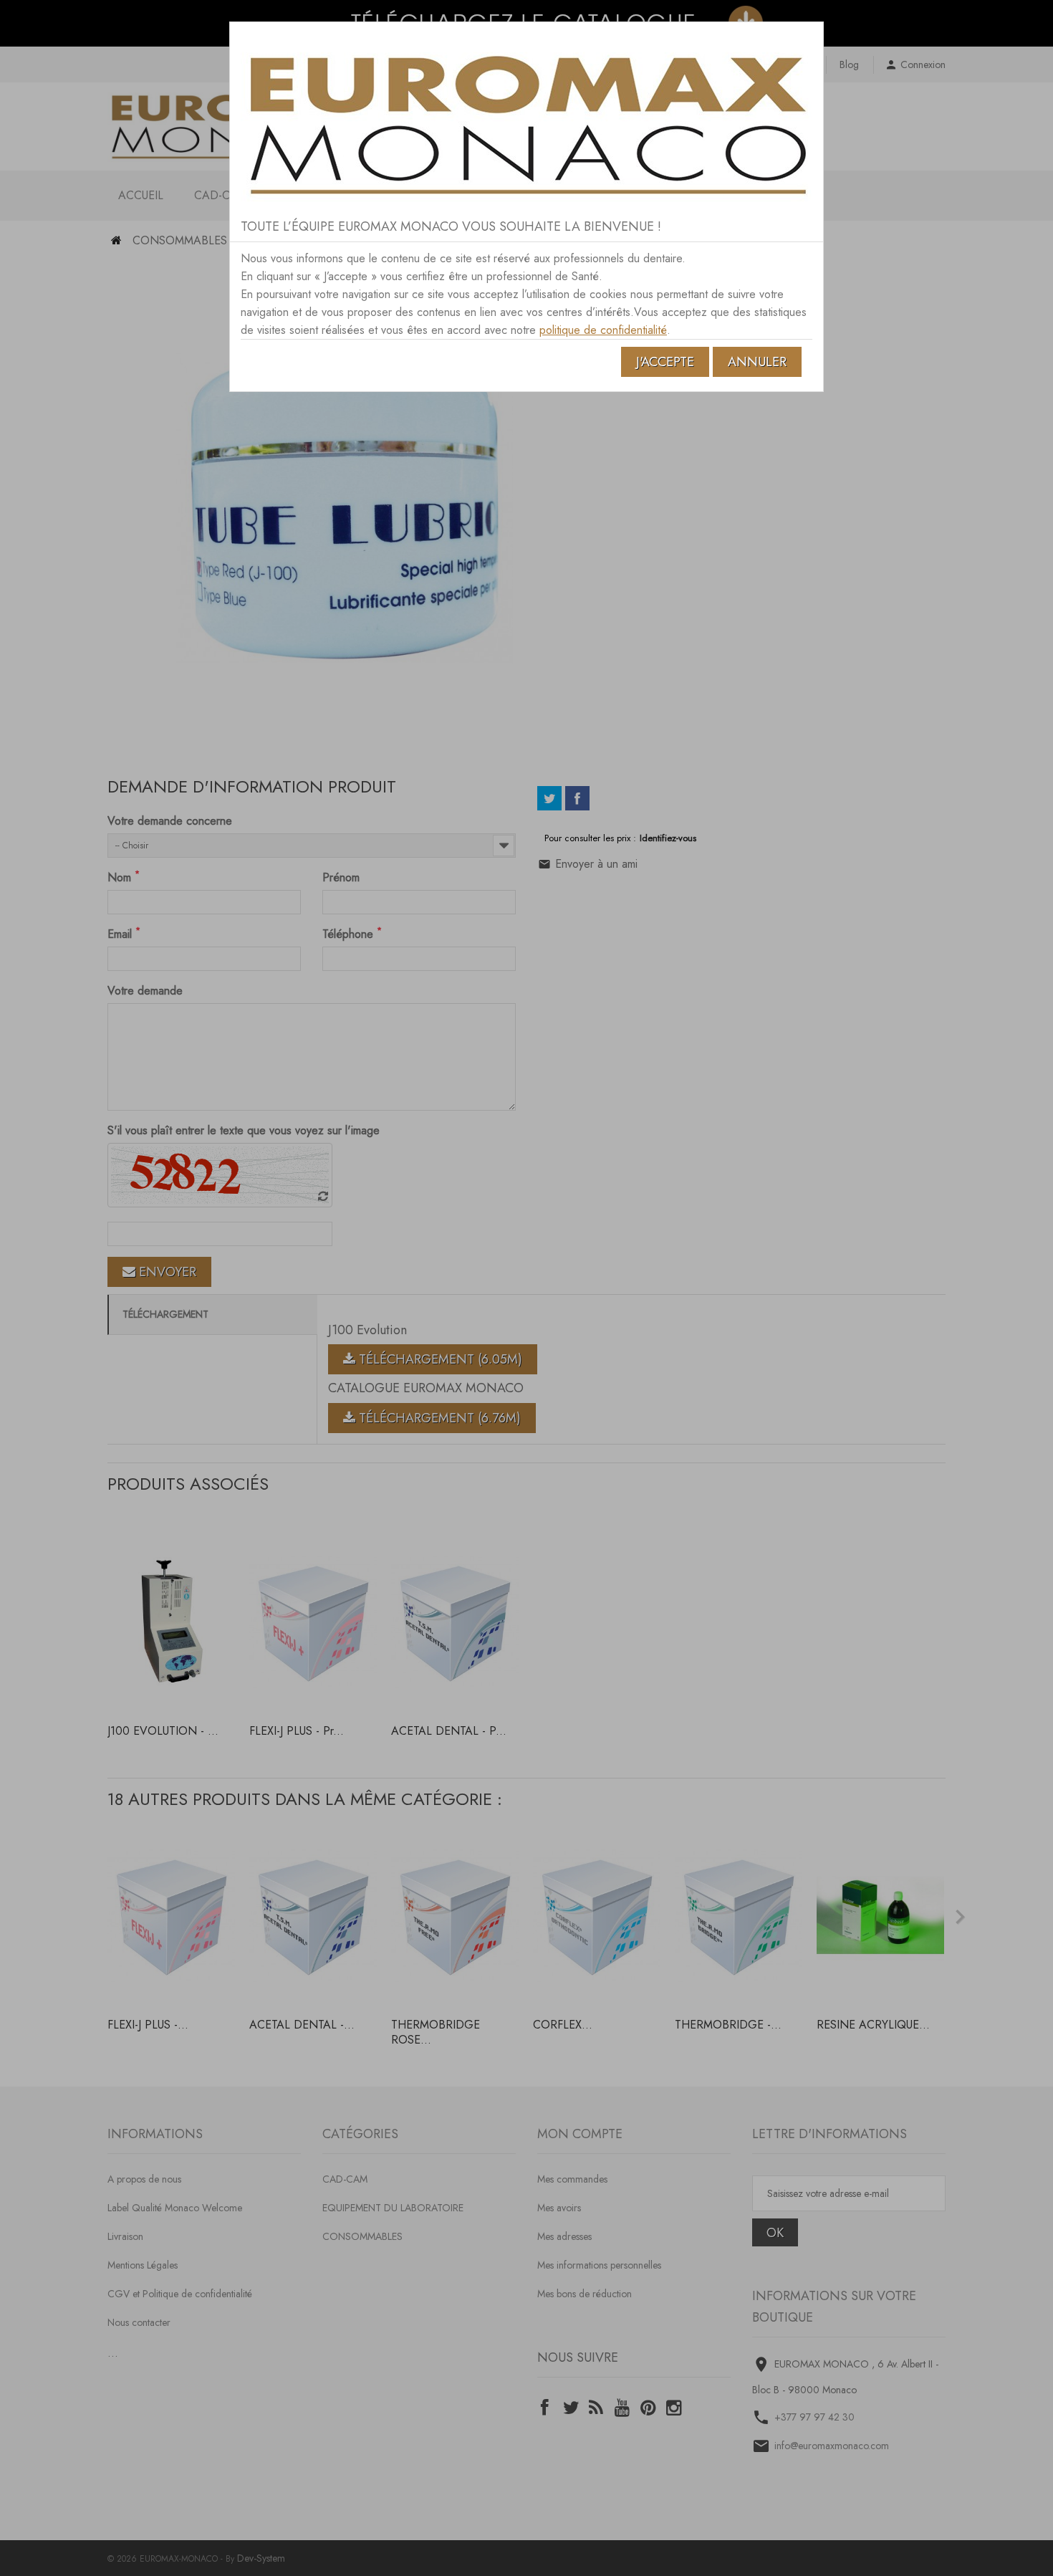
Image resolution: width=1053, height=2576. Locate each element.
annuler (757, 362)
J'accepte (665, 362)
